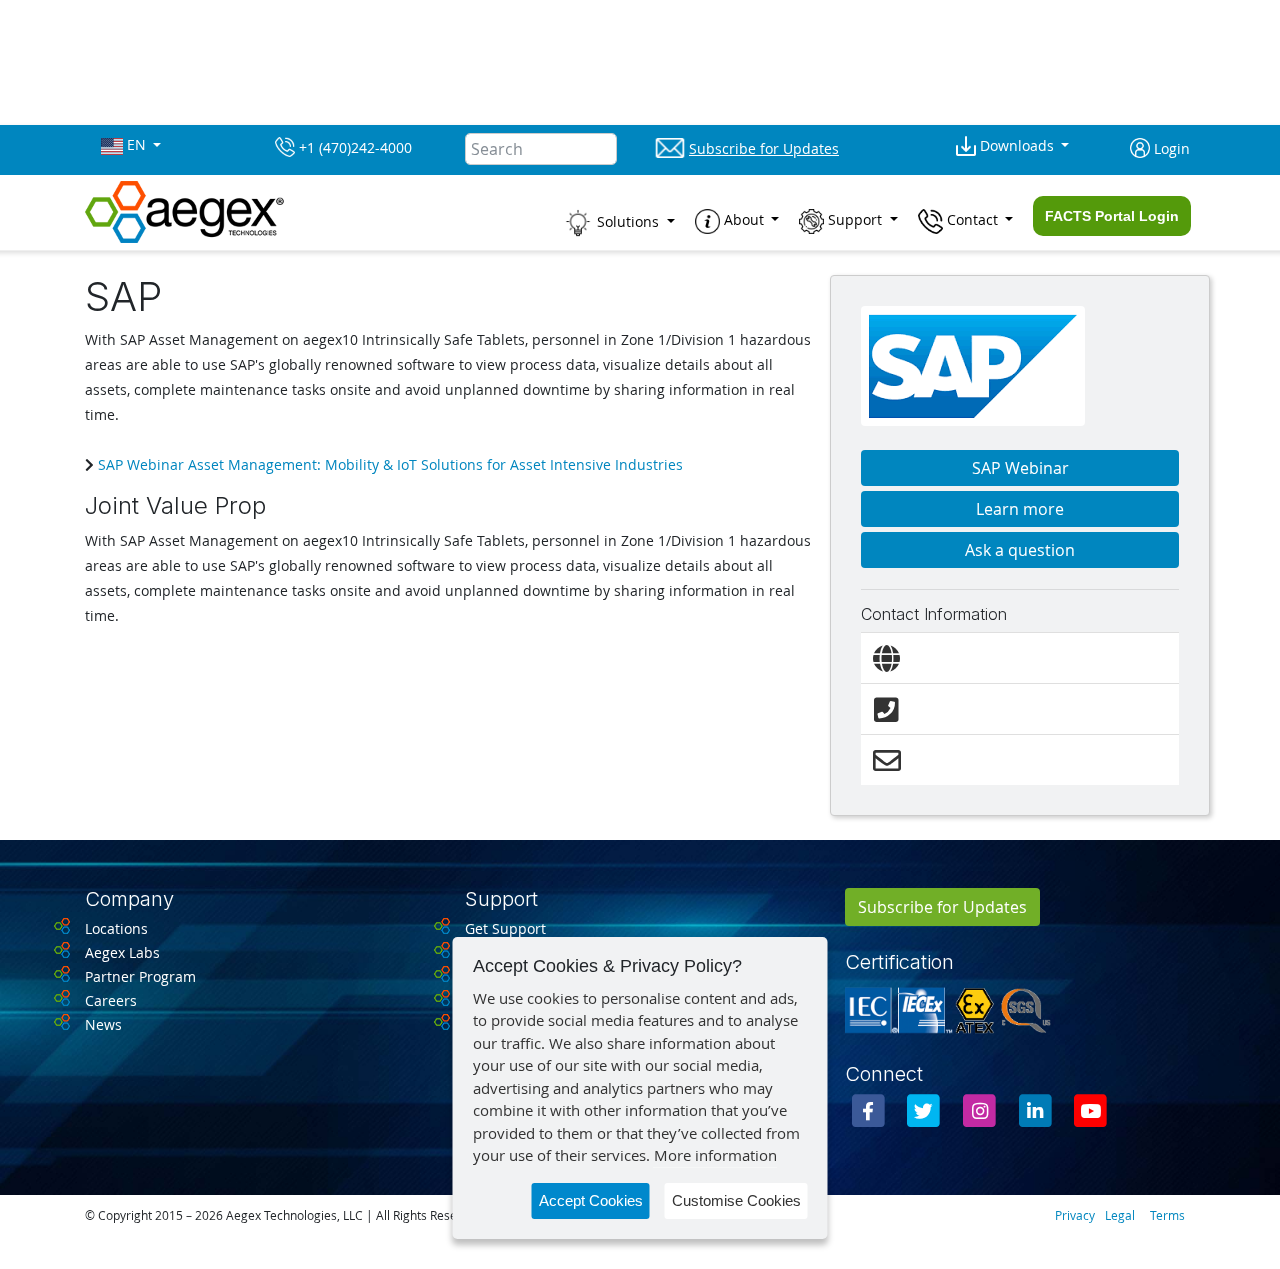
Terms (1167, 1215)
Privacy (1075, 1215)
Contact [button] (972, 220)
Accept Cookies (591, 1200)
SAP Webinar (1020, 468)
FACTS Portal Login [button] (1112, 216)
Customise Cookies (736, 1200)
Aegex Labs (122, 952)
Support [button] (855, 220)
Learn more (1020, 509)
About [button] (744, 220)
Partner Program (140, 976)
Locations (116, 928)
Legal (1120, 1215)
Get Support (505, 928)
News (103, 1024)
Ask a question (1020, 550)
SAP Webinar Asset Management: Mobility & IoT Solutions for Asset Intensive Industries (388, 464)
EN (136, 145)
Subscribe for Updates (942, 907)
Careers (111, 1000)
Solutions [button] (628, 221)
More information (715, 1155)
